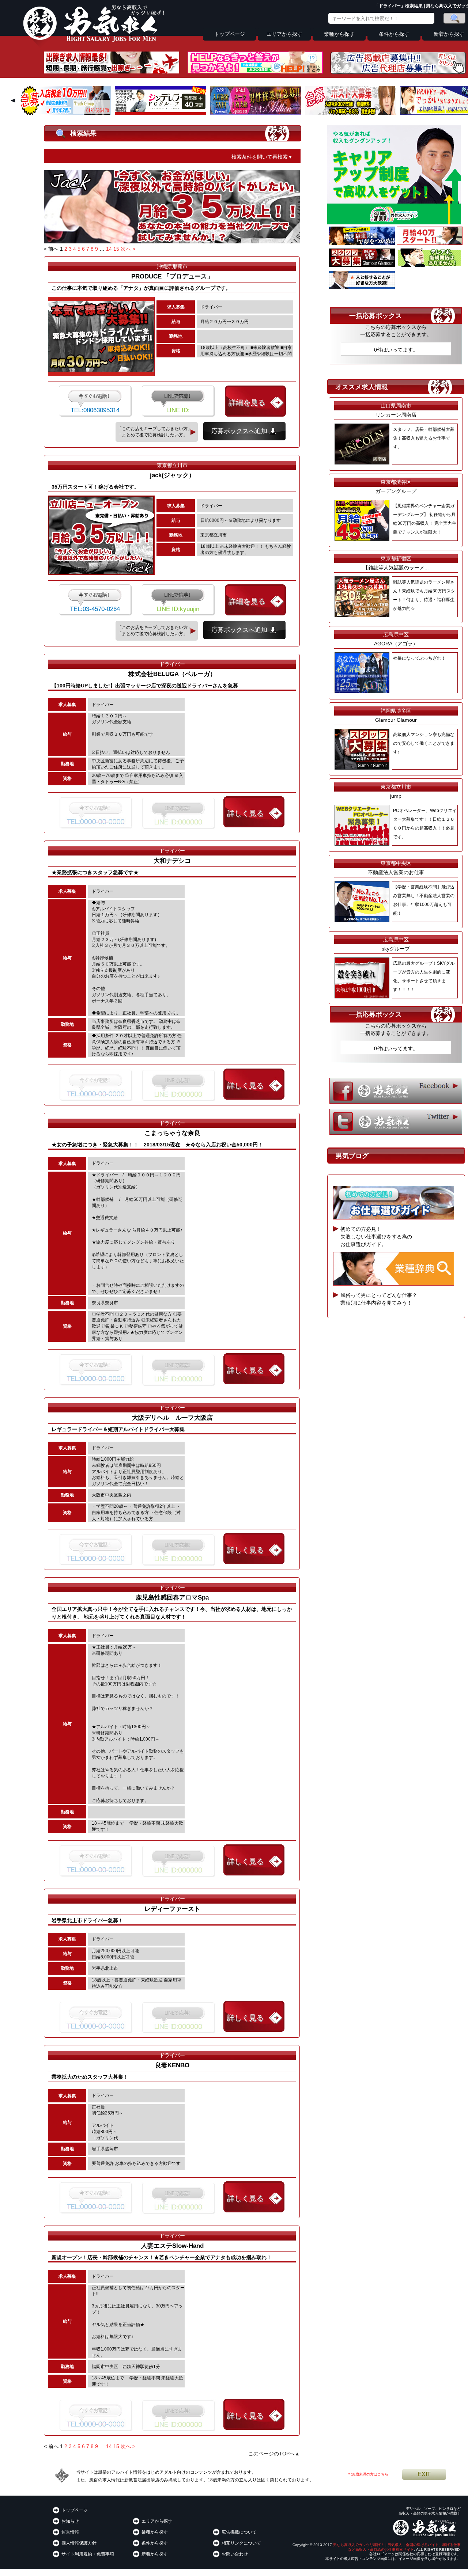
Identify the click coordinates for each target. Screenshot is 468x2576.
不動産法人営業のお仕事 (396, 872)
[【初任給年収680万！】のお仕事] (430, 243)
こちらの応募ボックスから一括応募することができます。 (396, 331)
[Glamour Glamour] (362, 265)
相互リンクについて (241, 2543)
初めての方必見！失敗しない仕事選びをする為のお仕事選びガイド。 (376, 1237)
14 (109, 249)
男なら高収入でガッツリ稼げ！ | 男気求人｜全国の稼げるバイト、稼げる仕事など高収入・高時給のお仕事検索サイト (397, 2547)
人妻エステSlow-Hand (172, 2246)
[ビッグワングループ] (65, 113)
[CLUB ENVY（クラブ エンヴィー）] (362, 243)
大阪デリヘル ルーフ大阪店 (172, 1418)
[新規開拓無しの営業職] (430, 265)
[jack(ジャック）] (172, 242)
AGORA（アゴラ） (396, 644)
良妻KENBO (172, 2065)
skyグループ (396, 949)
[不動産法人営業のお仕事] (362, 287)
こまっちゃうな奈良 (172, 1133)
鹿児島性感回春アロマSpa (172, 1598)
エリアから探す (284, 34)
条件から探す (394, 34)
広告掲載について (239, 2532)
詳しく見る (245, 813)
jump (396, 796)
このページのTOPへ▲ (274, 2454)
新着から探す (155, 2554)
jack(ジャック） (172, 475)
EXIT (424, 2474)
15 (116, 249)
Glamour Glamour (396, 720)
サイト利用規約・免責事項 (88, 2554)
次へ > (128, 249)
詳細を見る (247, 402)
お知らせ (70, 2521)
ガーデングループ (396, 491)
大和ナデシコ (172, 861)
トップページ (230, 34)
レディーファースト (172, 1909)
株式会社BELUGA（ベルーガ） (172, 674)
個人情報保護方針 (79, 2543)
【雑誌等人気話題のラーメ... (396, 568)
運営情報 (70, 2532)
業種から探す (339, 34)
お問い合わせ (235, 2554)
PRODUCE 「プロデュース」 (175, 276)
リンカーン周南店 (396, 415)
